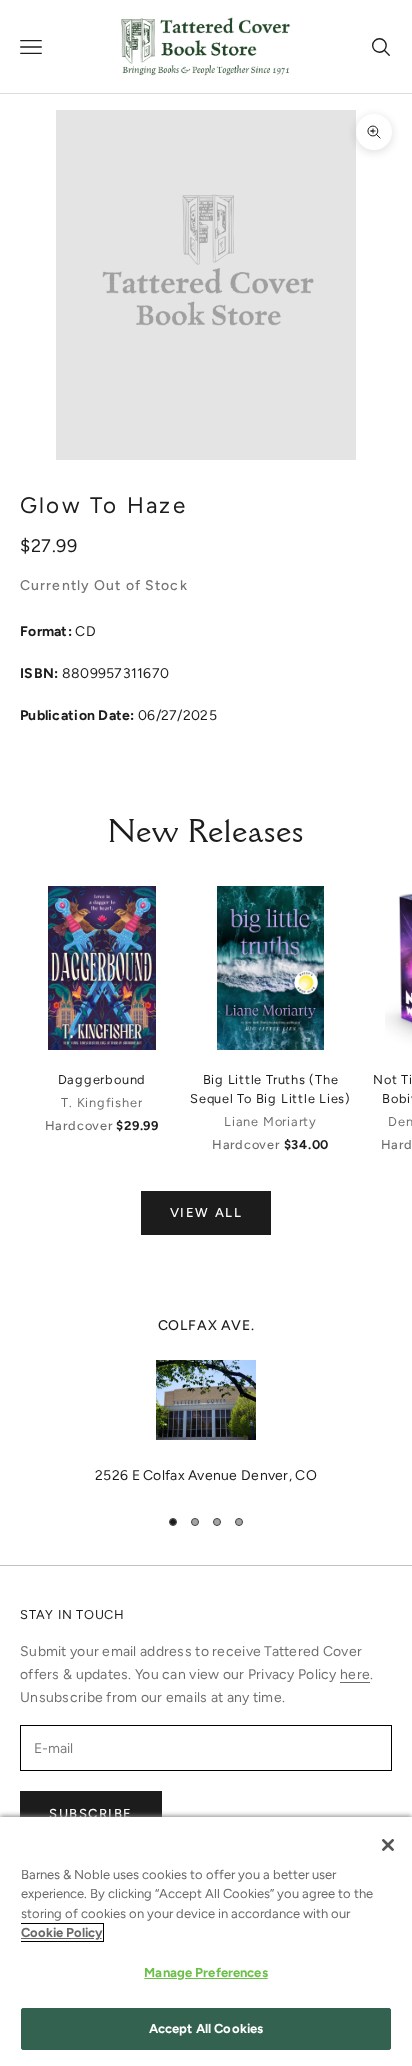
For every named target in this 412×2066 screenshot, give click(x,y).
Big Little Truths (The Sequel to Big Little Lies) (270, 1089)
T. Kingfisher (101, 1102)
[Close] (388, 1845)
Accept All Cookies (206, 2028)
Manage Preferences (205, 1972)
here (355, 1674)
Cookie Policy (61, 1932)
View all (206, 1212)
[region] (206, 1401)
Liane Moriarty (270, 1121)
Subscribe (91, 1813)
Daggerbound (102, 1079)
